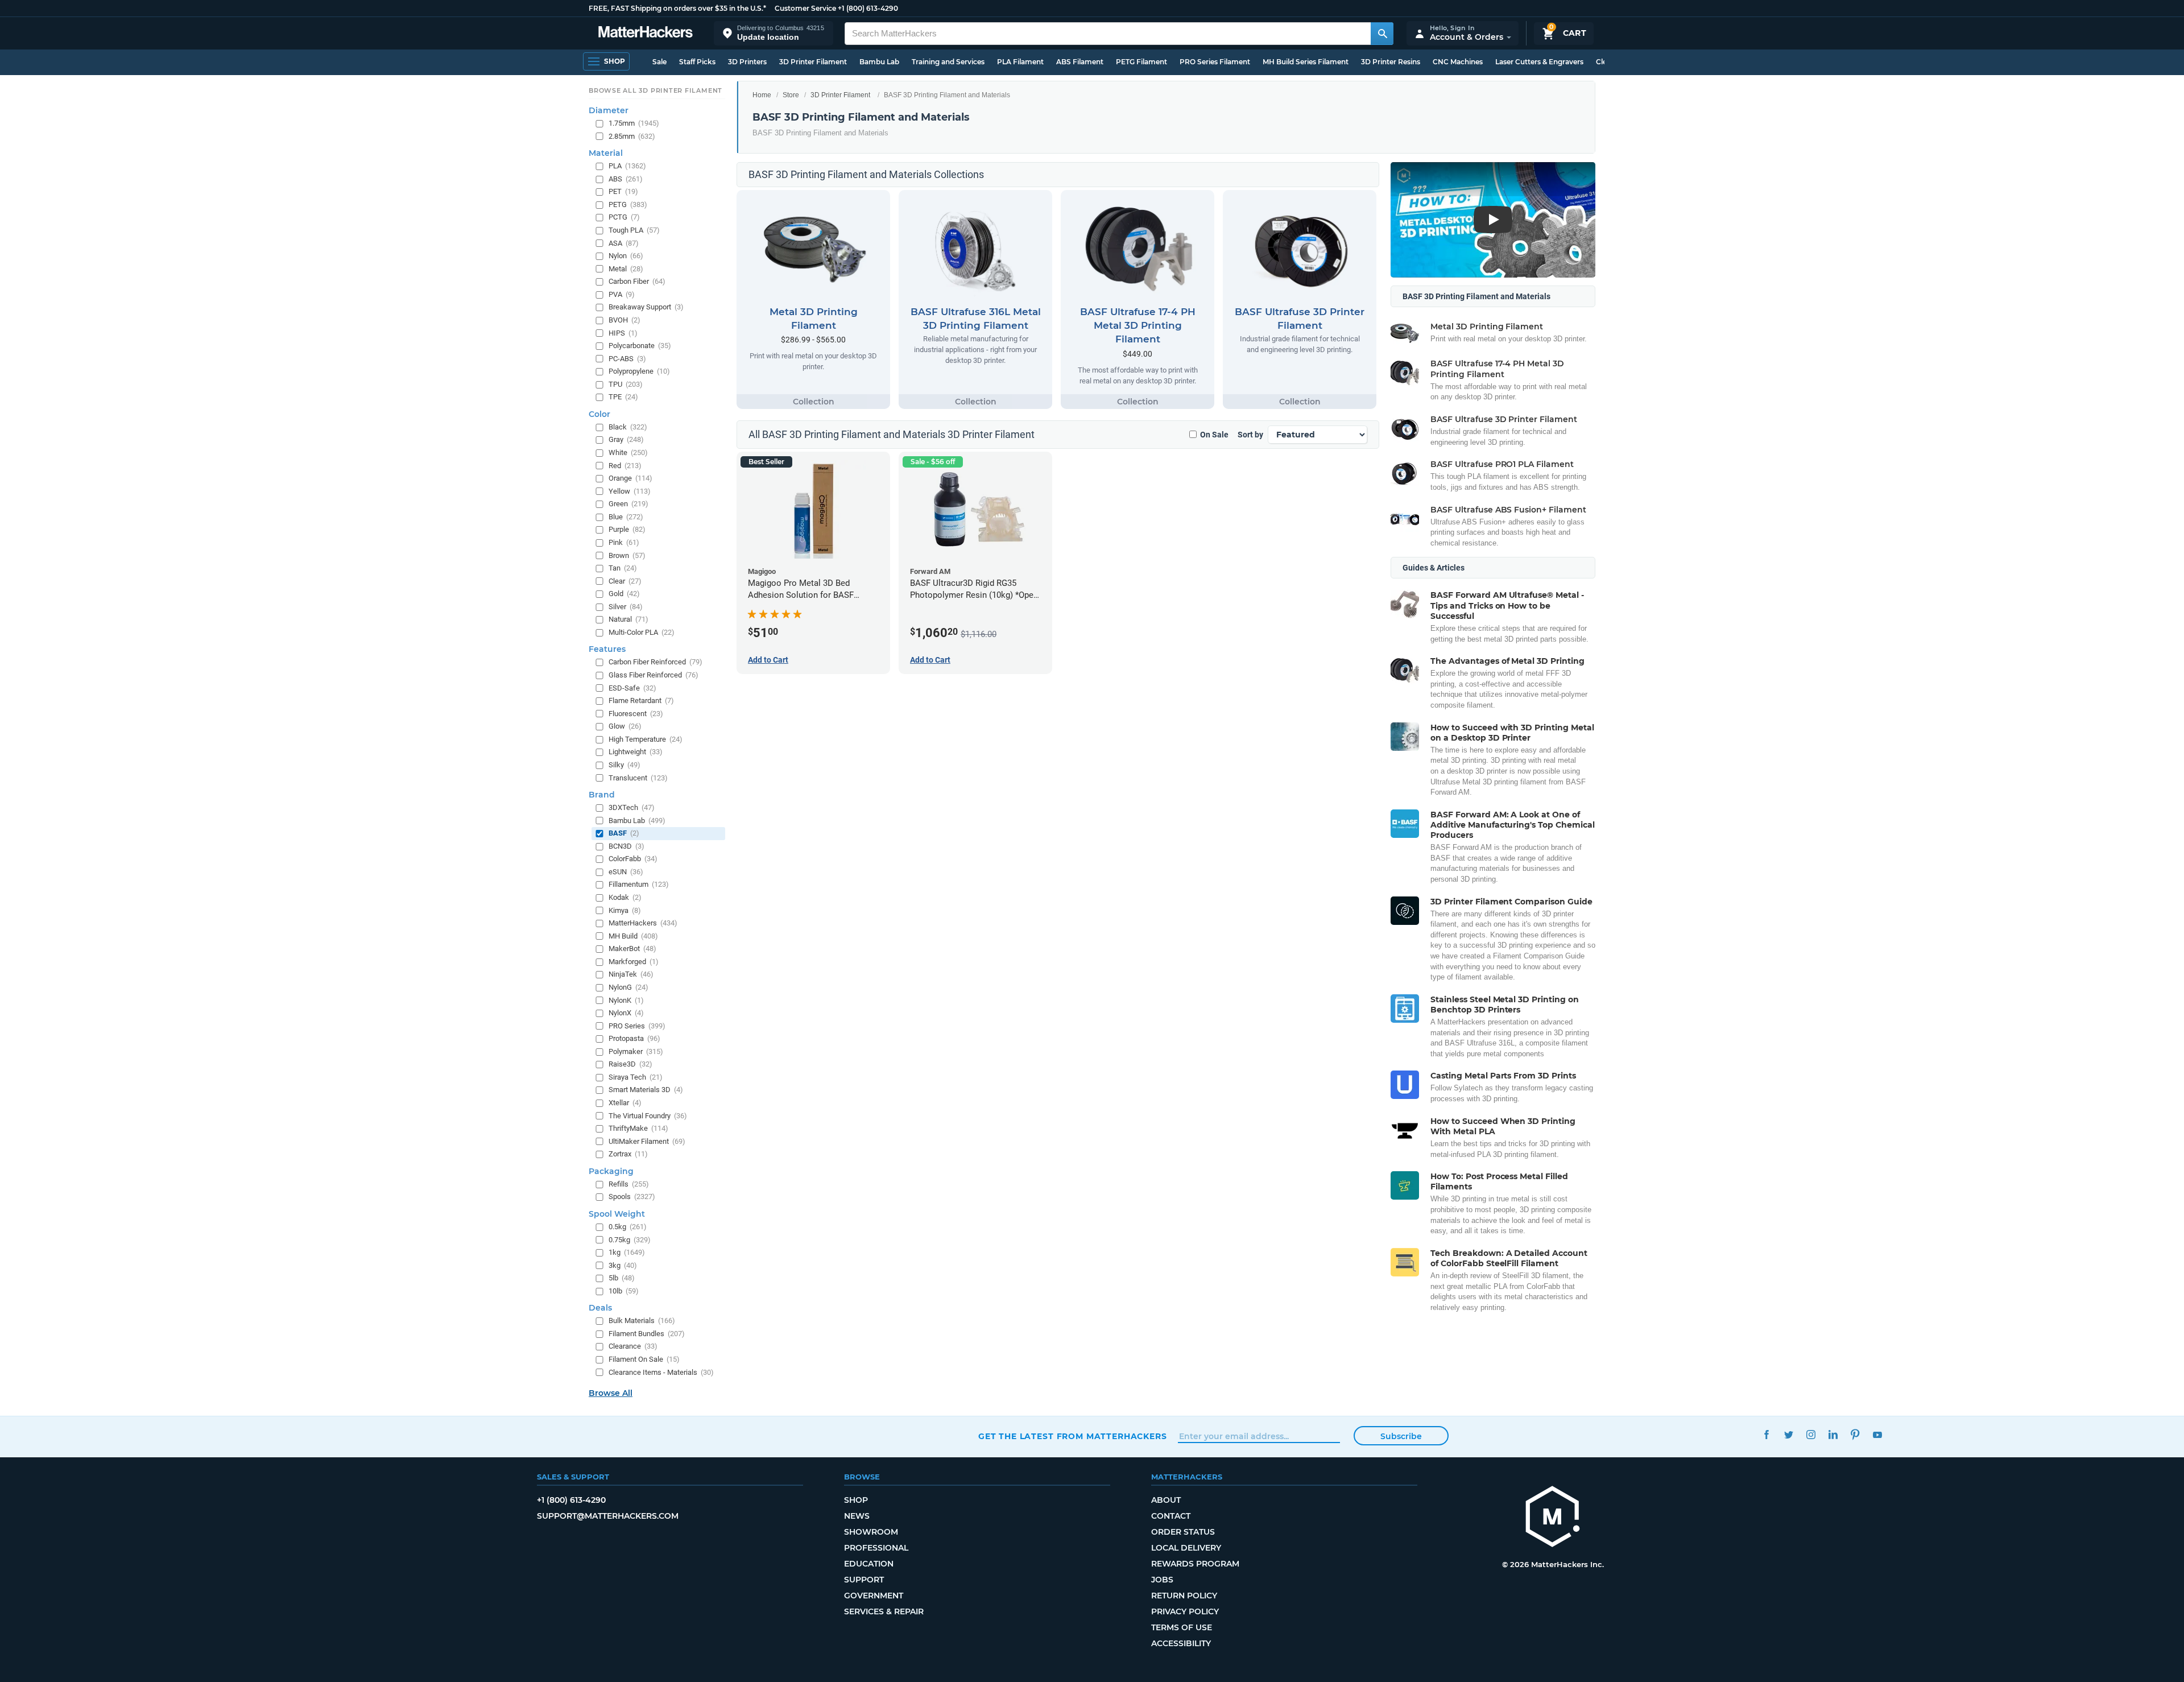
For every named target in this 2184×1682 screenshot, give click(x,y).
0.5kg (628, 1227)
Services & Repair (884, 1611)
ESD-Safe (632, 687)
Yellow (630, 491)
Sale (659, 62)
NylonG (628, 987)
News (857, 1516)
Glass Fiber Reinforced (653, 675)
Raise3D (630, 1064)
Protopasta (634, 1038)
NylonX (626, 1013)
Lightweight (636, 752)
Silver (626, 606)
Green (628, 504)
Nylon (626, 256)
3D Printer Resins (1391, 62)
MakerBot (632, 949)
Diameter (609, 110)
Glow (625, 726)
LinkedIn (1833, 1435)
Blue (626, 516)
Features (607, 649)
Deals (600, 1308)
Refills (629, 1183)
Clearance (633, 1346)
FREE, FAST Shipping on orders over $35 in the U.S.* (677, 8)
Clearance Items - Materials (661, 1372)
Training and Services (948, 62)
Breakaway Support (646, 307)
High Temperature (646, 739)
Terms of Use (1182, 1627)
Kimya (625, 910)
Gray (626, 439)
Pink (624, 542)
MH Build (633, 935)
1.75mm (634, 123)
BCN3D (626, 846)
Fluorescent (636, 713)
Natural (628, 619)
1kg (627, 1252)
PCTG (624, 217)
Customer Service (805, 8)
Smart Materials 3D (646, 1090)
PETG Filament (1141, 62)
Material (606, 153)
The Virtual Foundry (648, 1115)
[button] (773, 33)
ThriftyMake (638, 1128)
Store (791, 95)
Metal (626, 268)
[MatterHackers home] (646, 33)
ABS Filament (1080, 62)
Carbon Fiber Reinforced (655, 662)
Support (864, 1580)
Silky (624, 765)
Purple (627, 529)
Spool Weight (617, 1214)
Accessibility (1181, 1643)
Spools (632, 1197)
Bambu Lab (879, 62)
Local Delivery (1186, 1548)
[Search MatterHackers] (1382, 34)
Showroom (871, 1532)
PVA (622, 294)
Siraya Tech (636, 1077)
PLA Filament (1020, 62)
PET (623, 191)
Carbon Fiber (637, 281)
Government (874, 1596)
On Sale (1214, 435)
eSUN (626, 872)
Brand (602, 795)
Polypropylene (639, 371)
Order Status (1183, 1532)
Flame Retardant (641, 701)
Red (625, 465)
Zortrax (628, 1154)
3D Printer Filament (813, 62)
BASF (624, 833)
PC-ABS (627, 358)
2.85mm (632, 136)
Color (599, 414)
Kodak (625, 897)
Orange (630, 478)
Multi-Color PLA (642, 632)
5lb (622, 1278)
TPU (626, 384)
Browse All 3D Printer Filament (655, 90)
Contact (1171, 1516)
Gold (624, 594)
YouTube (1877, 1435)
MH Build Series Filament (1306, 62)
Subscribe (1401, 1436)
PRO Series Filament (1215, 62)
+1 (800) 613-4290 (868, 8)
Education (869, 1564)
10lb (624, 1290)
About (1166, 1500)
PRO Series (637, 1025)
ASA (624, 243)
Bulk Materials (642, 1321)
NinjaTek (631, 974)
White (628, 452)
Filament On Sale (644, 1359)
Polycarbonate (640, 346)
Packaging (611, 1171)
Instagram (1811, 1435)
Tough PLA (634, 230)
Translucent (638, 777)
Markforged (634, 961)
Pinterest (1855, 1435)
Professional (876, 1548)
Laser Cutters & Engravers (1539, 62)
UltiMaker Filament (647, 1141)
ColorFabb (633, 859)
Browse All (611, 1393)
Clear (625, 580)
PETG (628, 204)
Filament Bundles (647, 1334)
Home (762, 95)
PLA (627, 166)
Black (628, 427)
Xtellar (625, 1103)
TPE (623, 397)
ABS (626, 178)
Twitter (1788, 1435)
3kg (623, 1265)
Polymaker (636, 1051)
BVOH (624, 320)
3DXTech (632, 807)
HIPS (623, 332)
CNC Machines (1458, 62)
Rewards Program (1195, 1564)
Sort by (1250, 435)
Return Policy (1184, 1596)
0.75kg (630, 1239)
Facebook (1766, 1435)
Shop (856, 1500)
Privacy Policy (1185, 1611)
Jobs (1162, 1580)
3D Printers (747, 62)
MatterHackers (643, 923)
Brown (627, 555)
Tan (623, 568)
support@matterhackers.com (608, 1516)
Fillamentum (639, 884)
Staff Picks (697, 62)
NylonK (626, 1000)
